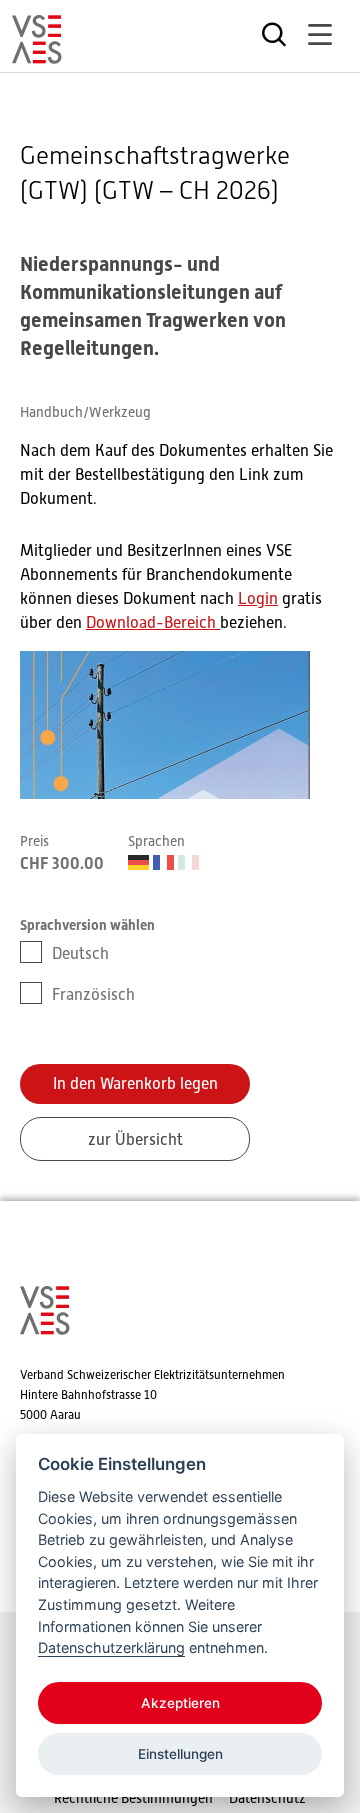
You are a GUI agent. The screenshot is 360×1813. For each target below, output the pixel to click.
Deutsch (80, 954)
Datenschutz (267, 1798)
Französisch (93, 995)
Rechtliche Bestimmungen (133, 1798)
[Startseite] (37, 55)
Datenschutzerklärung (111, 1647)
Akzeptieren (180, 1703)
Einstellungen (180, 1754)
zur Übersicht (135, 1140)
